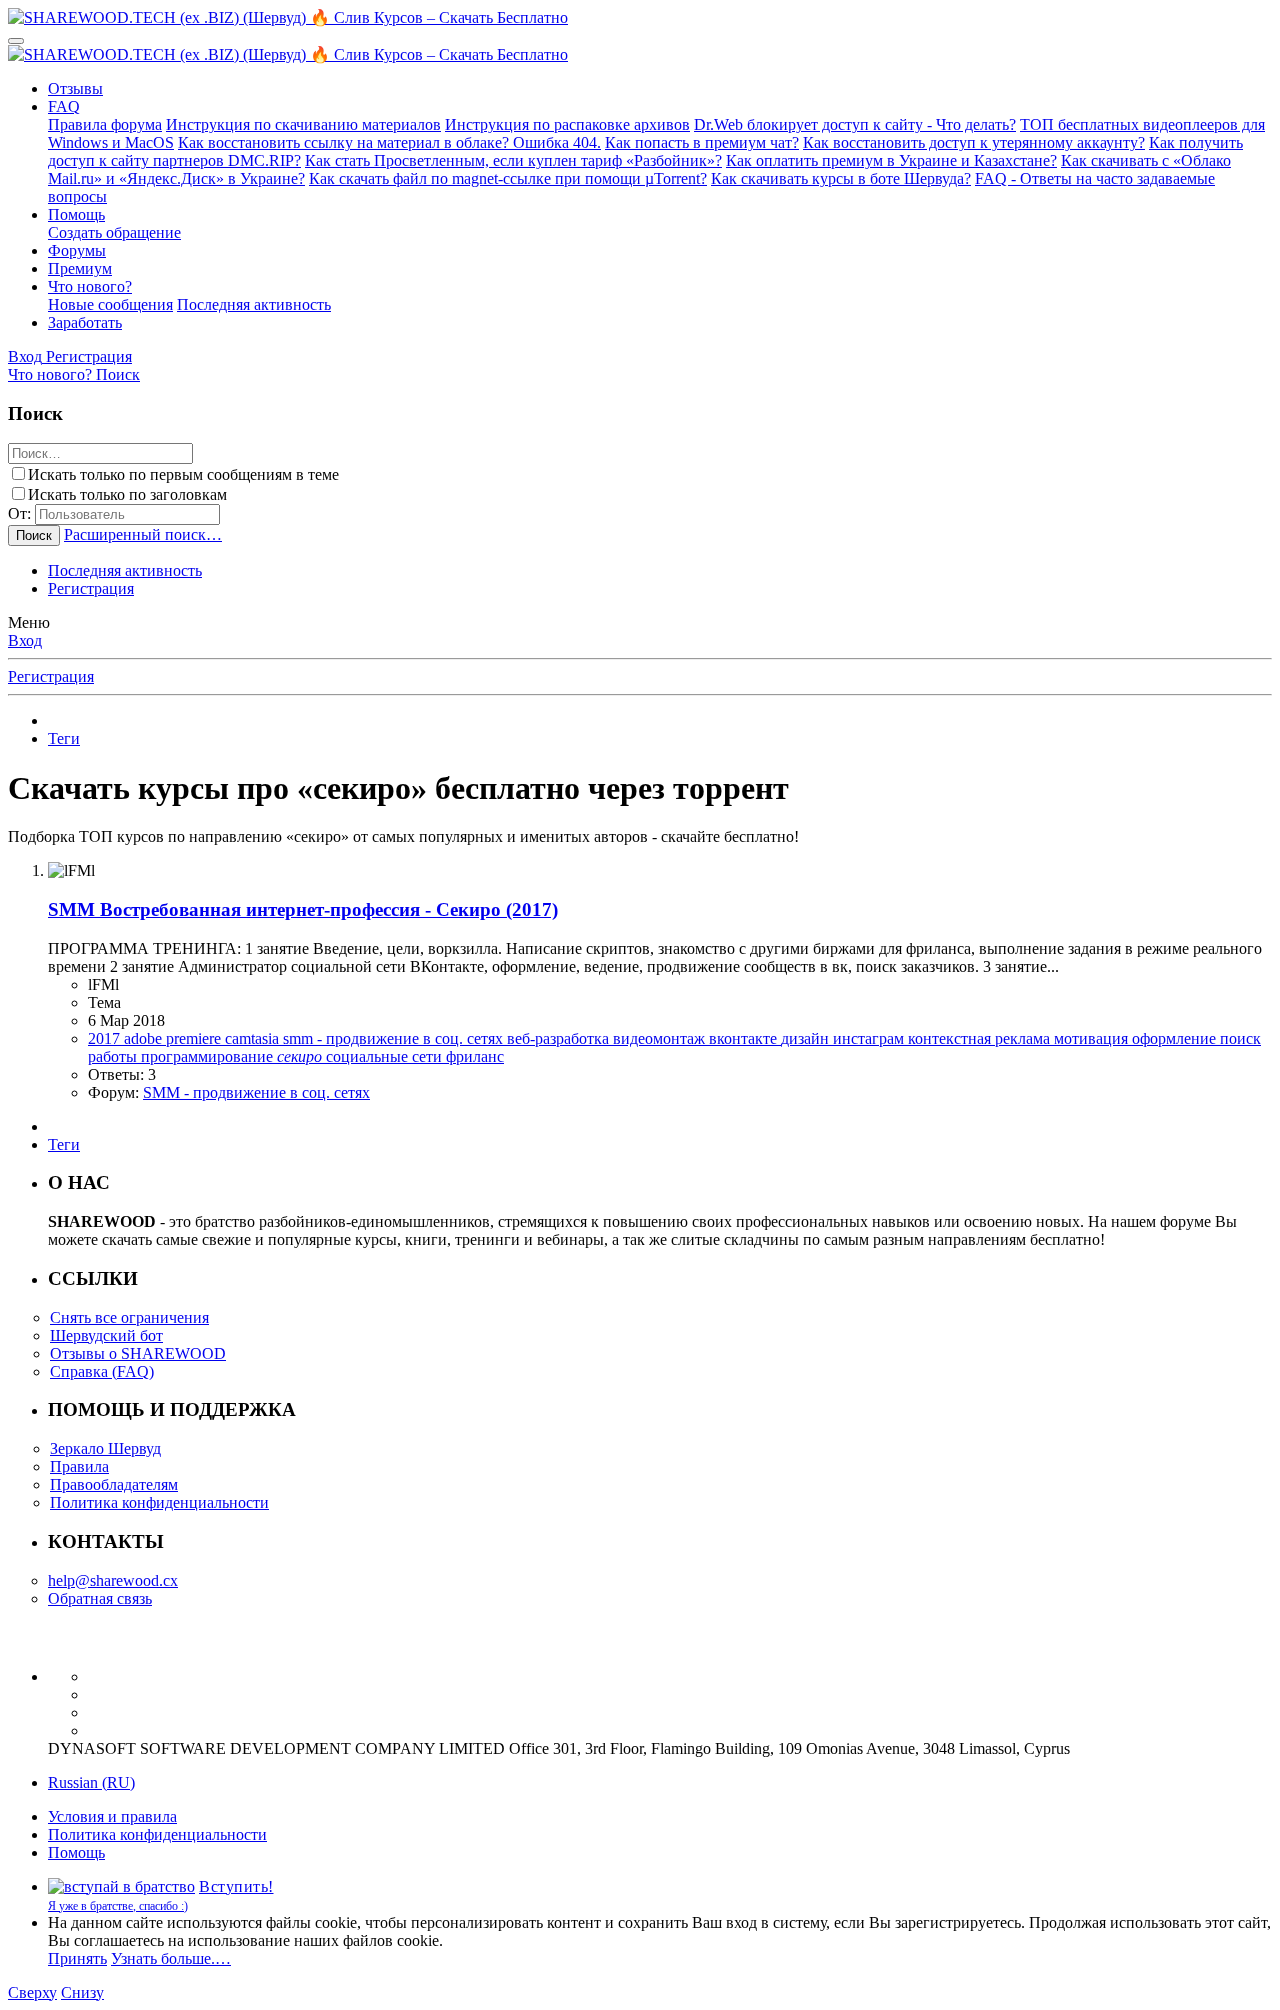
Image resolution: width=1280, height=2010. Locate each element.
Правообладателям (114, 1484)
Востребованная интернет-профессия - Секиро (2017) (303, 909)
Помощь (76, 214)
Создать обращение (114, 232)
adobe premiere (174, 1038)
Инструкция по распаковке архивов (567, 124)
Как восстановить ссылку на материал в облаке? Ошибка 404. (389, 142)
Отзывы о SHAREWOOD (138, 1353)
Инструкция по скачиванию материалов (303, 124)
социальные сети (386, 1056)
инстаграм (870, 1038)
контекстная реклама (981, 1038)
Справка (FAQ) (102, 1371)
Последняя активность (254, 304)
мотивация (1093, 1038)
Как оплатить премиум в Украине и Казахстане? (891, 160)
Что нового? (90, 286)
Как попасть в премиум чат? (702, 142)
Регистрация (91, 588)
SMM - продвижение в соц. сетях (256, 1092)
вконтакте (745, 1038)
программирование (209, 1056)
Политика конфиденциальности (159, 1502)
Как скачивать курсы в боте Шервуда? (841, 178)
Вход (25, 640)
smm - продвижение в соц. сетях (395, 1038)
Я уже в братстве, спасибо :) (118, 1906)
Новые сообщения (110, 304)
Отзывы (75, 88)
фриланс (475, 1056)
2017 (106, 1038)
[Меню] (16, 41)
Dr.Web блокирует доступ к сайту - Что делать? (855, 124)
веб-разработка (560, 1038)
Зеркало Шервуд (105, 1448)
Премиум (80, 268)
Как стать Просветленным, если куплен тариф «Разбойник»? (513, 160)
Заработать (85, 322)
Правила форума (105, 124)
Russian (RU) (91, 1782)
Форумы (77, 250)
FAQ (64, 106)
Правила (79, 1466)
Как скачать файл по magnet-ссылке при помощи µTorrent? (508, 178)
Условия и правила (112, 1816)
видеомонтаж (661, 1038)
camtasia (254, 1038)
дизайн (807, 1038)
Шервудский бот (106, 1335)
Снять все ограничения (129, 1317)
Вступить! (236, 1886)
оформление (1176, 1038)
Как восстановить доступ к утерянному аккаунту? (974, 142)
